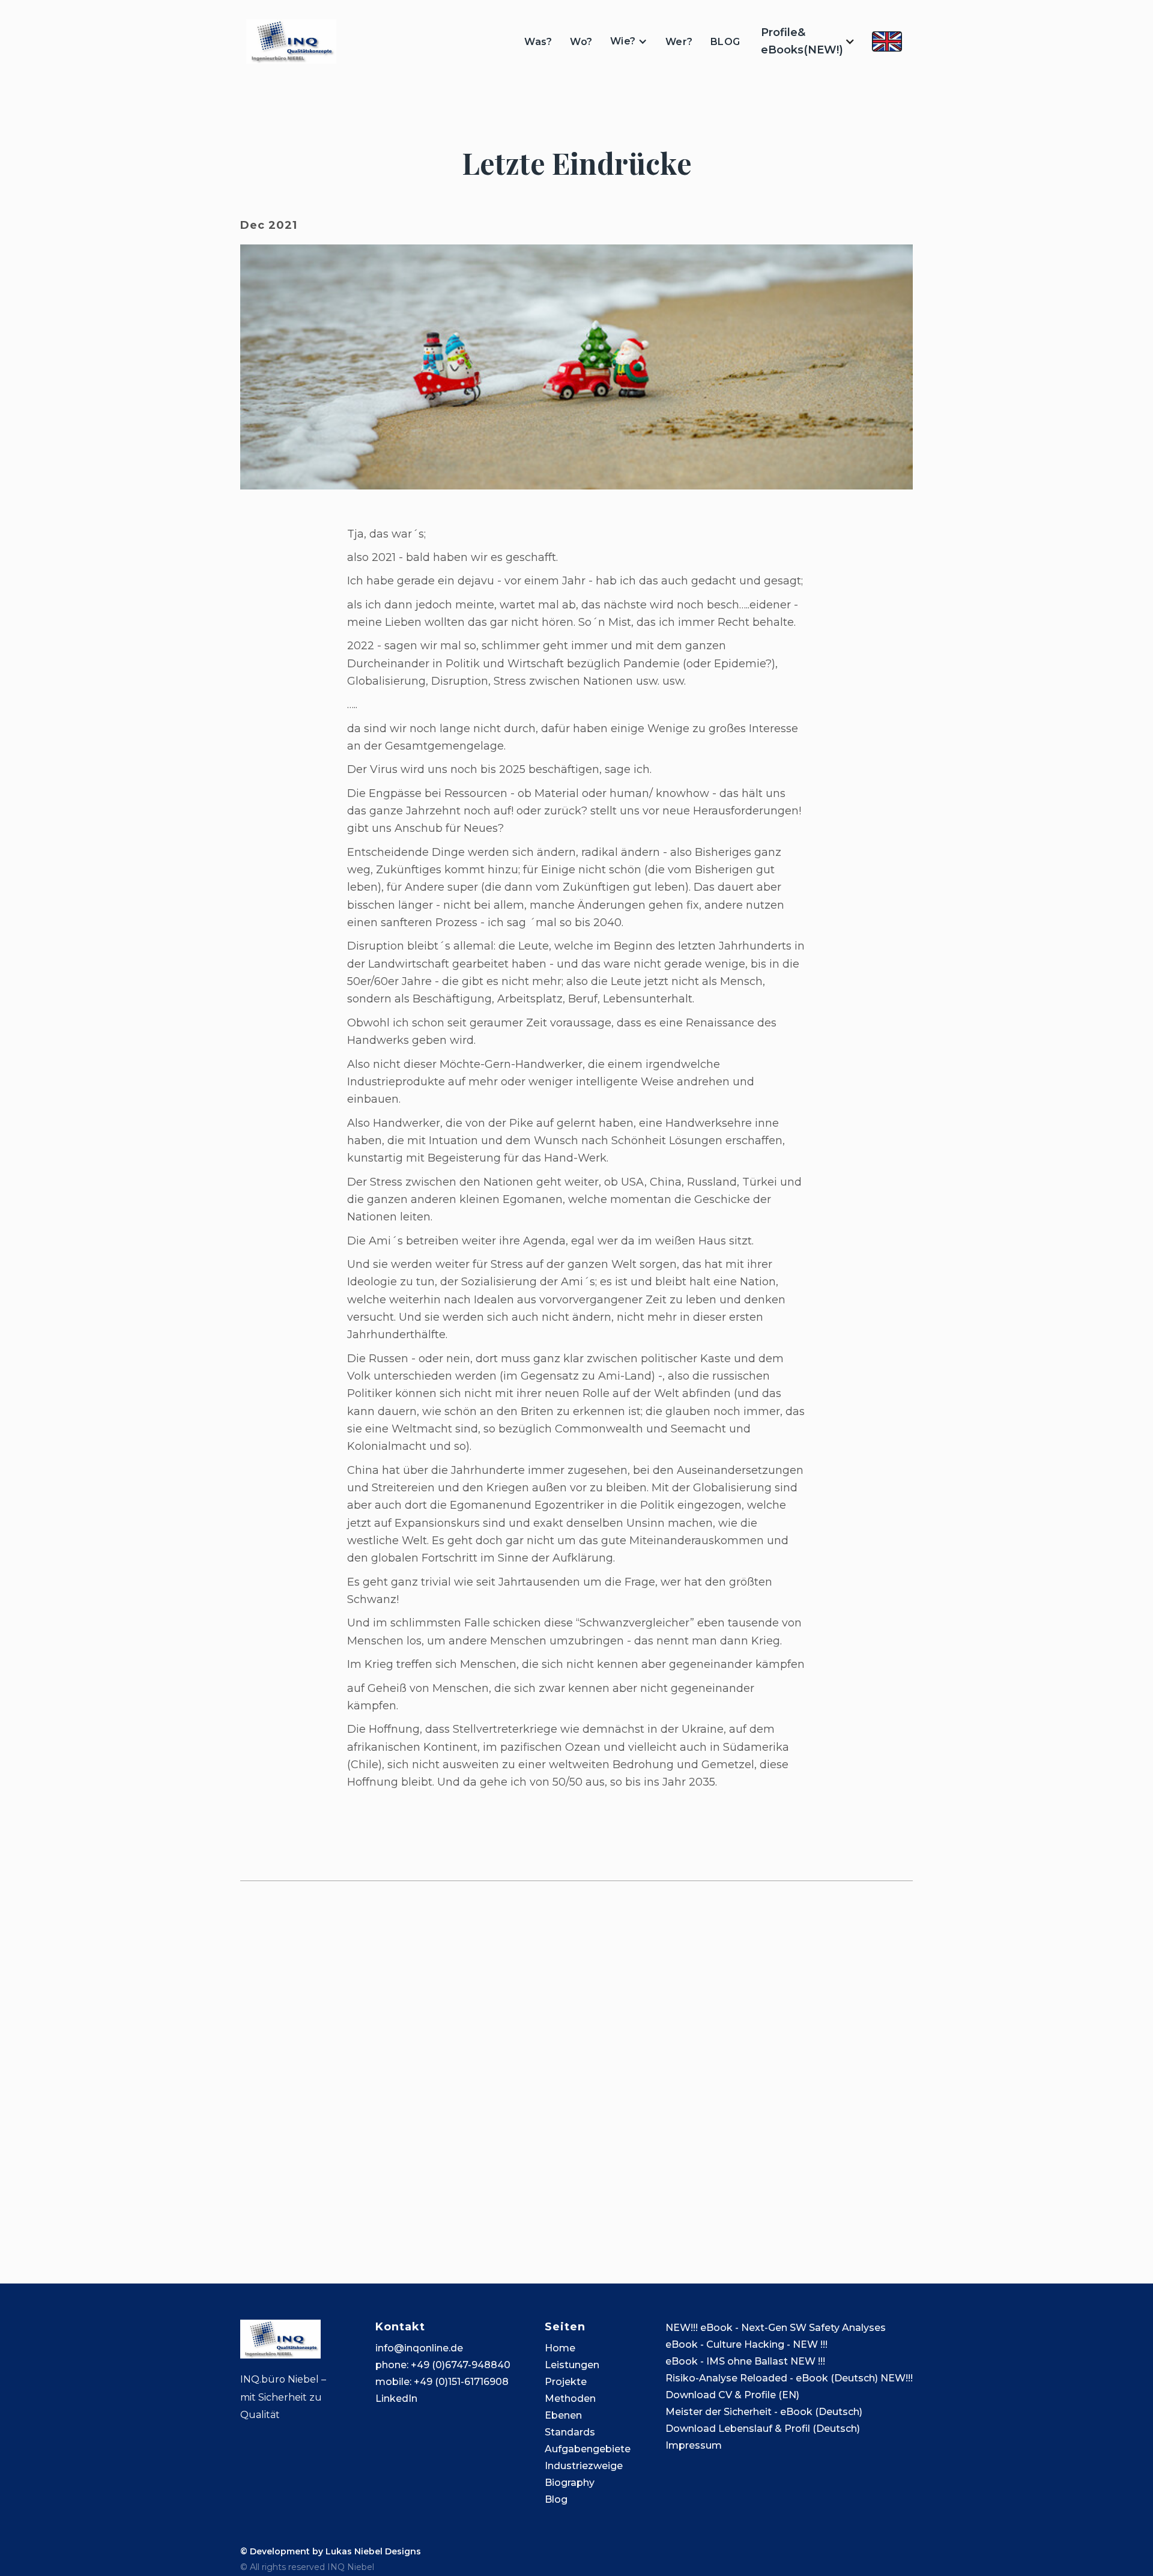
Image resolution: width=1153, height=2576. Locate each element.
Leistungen (572, 2365)
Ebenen (563, 2415)
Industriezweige (584, 2466)
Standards (570, 2432)
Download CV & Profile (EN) (732, 2395)
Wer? (679, 42)
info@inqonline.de (419, 2348)
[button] (629, 41)
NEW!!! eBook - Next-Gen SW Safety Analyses (776, 2328)
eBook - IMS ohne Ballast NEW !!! (745, 2361)
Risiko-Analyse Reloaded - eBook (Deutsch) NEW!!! (789, 2378)
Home (560, 2348)
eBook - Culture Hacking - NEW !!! (746, 2344)
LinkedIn (396, 2399)
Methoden (570, 2399)
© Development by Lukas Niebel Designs (331, 2551)
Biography (570, 2483)
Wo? (581, 42)
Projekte (566, 2382)
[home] (291, 41)
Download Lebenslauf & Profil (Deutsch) (763, 2429)
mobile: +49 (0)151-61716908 (442, 2382)
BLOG (725, 42)
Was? (538, 42)
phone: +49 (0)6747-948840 (443, 2365)
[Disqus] (576, 2067)
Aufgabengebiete (588, 2449)
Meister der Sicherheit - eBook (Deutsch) (764, 2412)
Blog (556, 2499)
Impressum (694, 2445)
